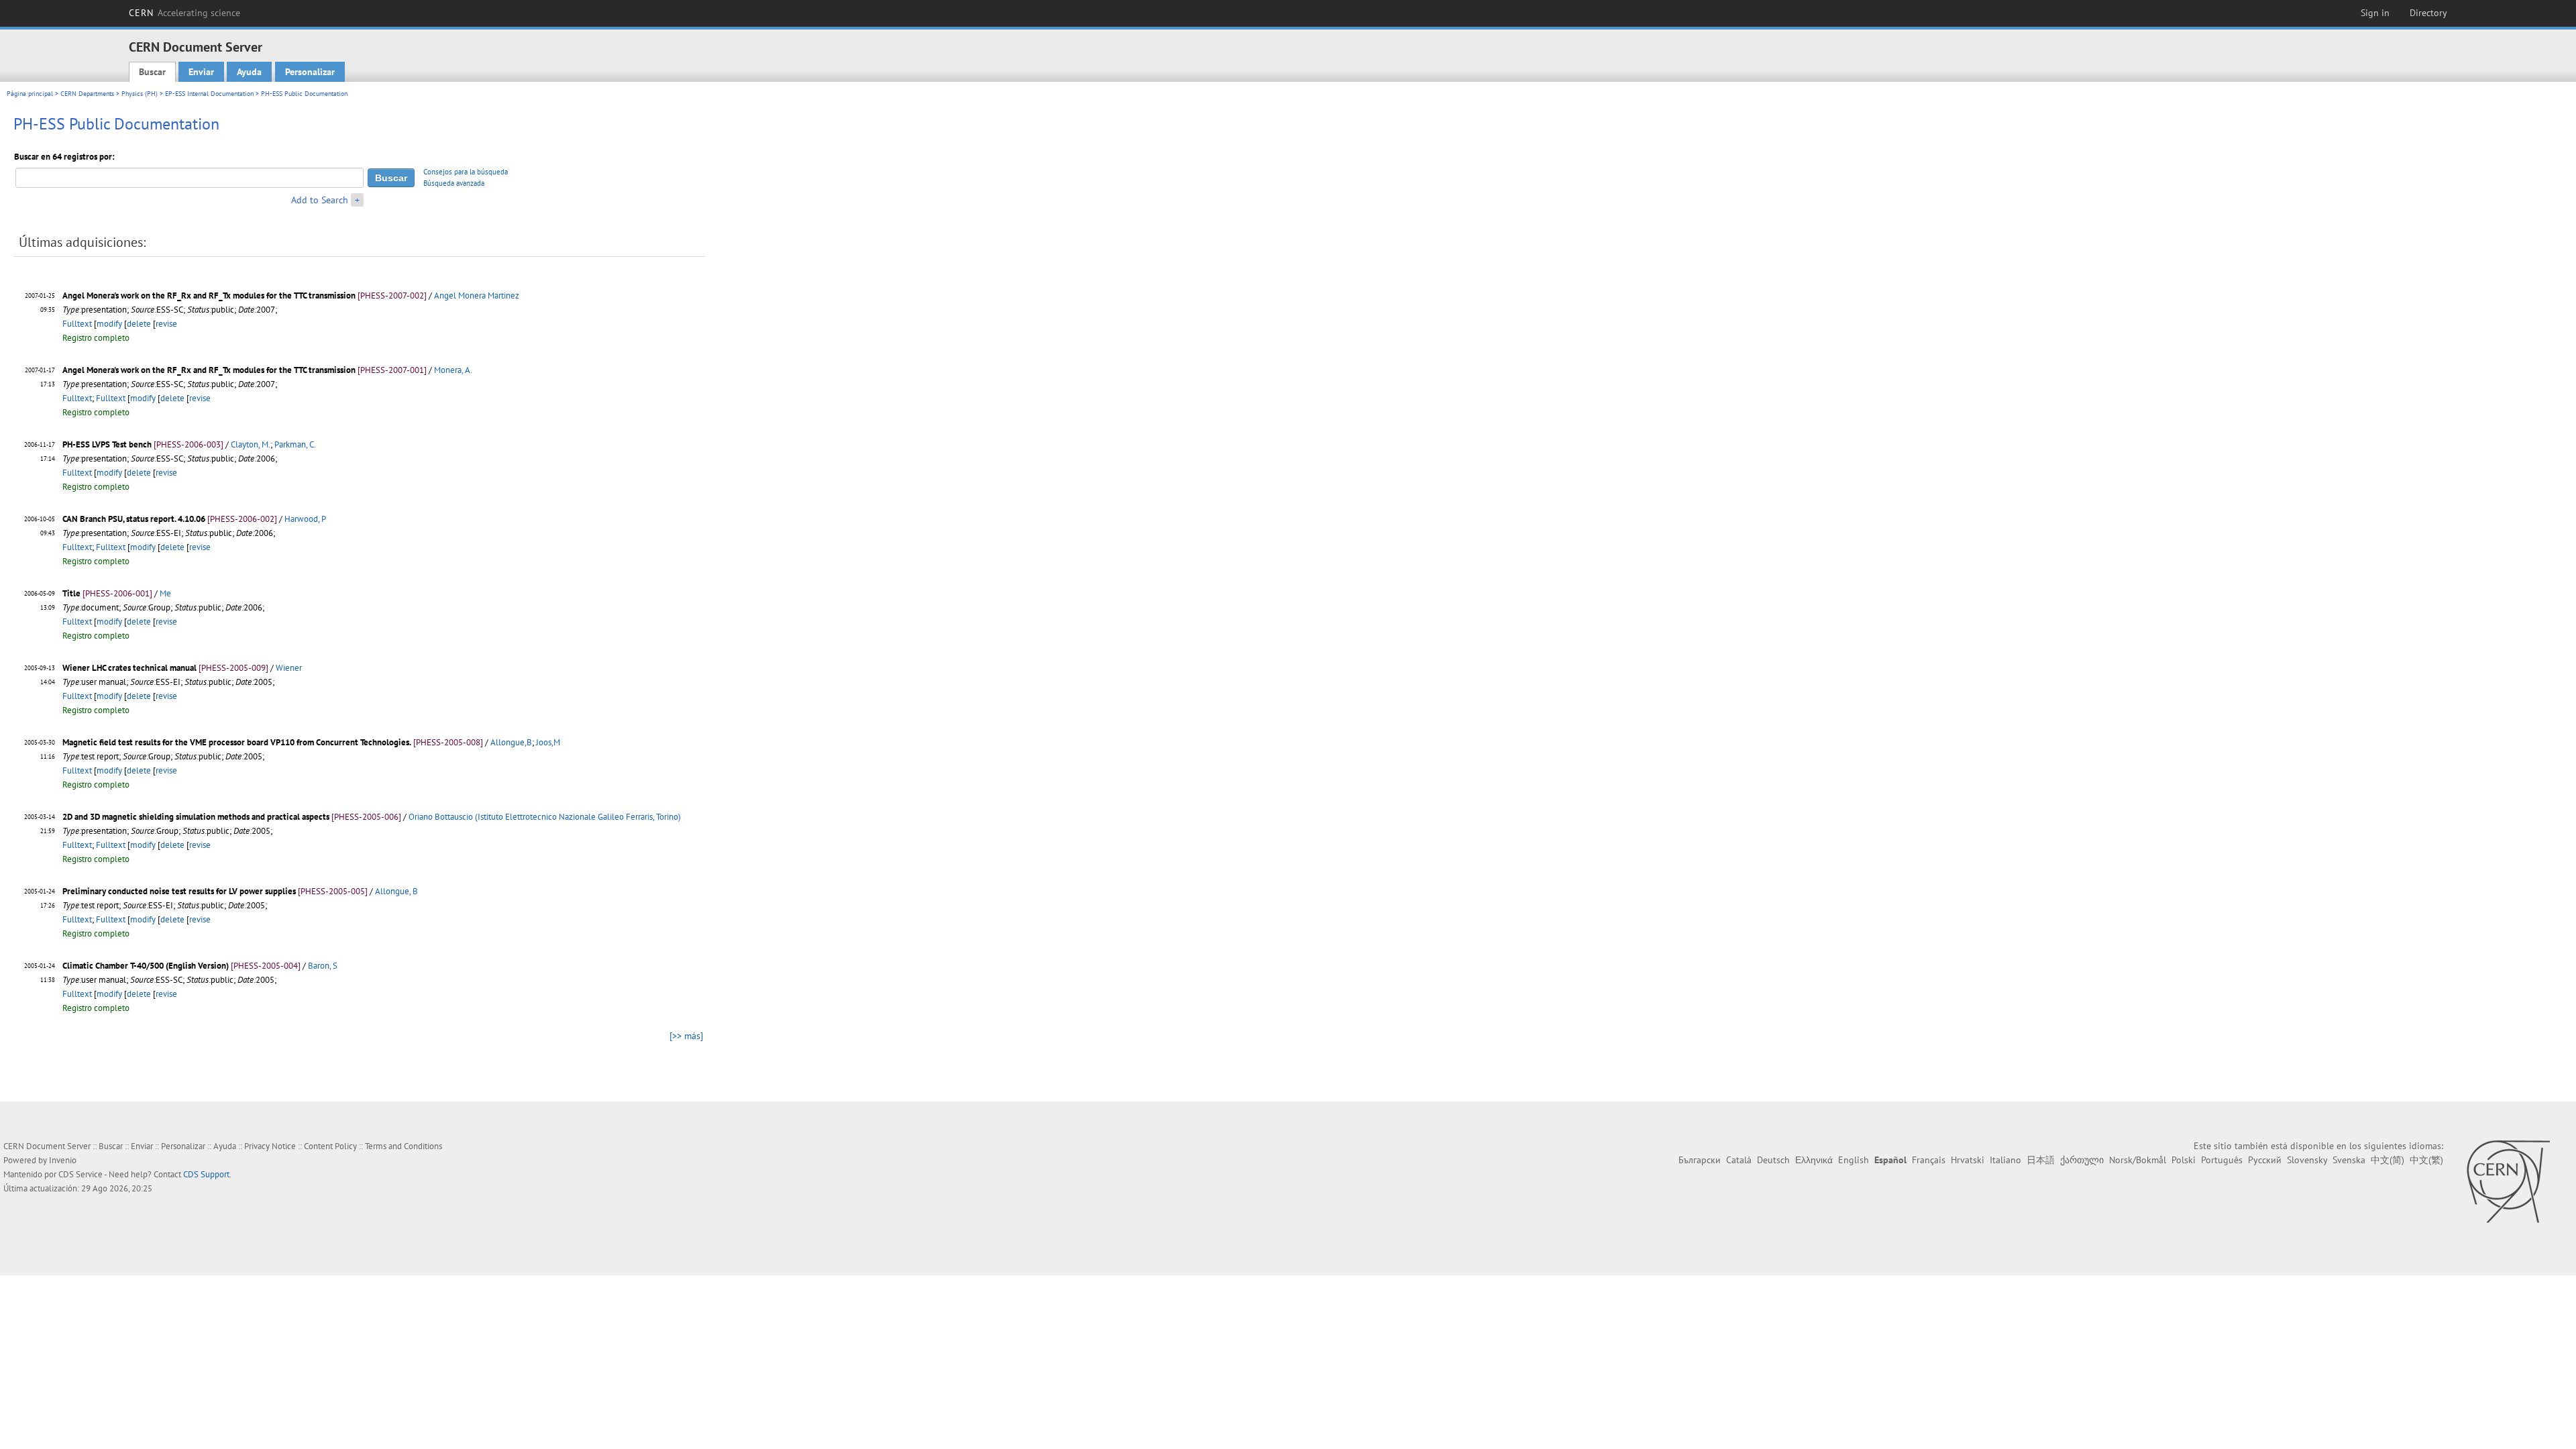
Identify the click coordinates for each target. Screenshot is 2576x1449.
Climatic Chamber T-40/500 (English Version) (146, 966)
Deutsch (1773, 1160)
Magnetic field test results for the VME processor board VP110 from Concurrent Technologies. (237, 742)
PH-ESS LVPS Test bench (107, 444)
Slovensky (2307, 1160)
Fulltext (77, 324)
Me (165, 593)
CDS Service (80, 1174)
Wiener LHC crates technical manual (129, 668)
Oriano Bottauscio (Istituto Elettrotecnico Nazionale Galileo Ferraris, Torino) (545, 817)
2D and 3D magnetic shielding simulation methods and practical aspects (196, 817)
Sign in (2375, 13)
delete (139, 324)
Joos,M (548, 742)
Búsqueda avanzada (454, 183)
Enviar (201, 72)
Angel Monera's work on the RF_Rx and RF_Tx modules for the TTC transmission (209, 296)
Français (1929, 1160)
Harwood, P (305, 519)
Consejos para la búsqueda (466, 172)
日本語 (2041, 1160)
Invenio (63, 1160)
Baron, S (323, 966)
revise (166, 324)
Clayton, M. (251, 444)
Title (71, 593)
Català (1739, 1160)
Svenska (2349, 1160)
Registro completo (96, 338)
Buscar (152, 72)
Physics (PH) (140, 94)
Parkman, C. (295, 444)
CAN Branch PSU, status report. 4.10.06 (134, 519)
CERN (184, 13)
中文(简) (2387, 1160)
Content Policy (330, 1146)
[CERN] (2508, 1181)
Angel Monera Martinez (477, 296)
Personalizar (310, 72)
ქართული (2082, 1160)
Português (2222, 1160)
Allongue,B (511, 742)
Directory (2428, 13)
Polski (2184, 1160)
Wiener (289, 668)
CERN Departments (87, 94)
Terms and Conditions (404, 1146)
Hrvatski (1968, 1160)
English (1854, 1160)
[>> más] (686, 1036)
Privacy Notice (270, 1146)
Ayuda (249, 72)
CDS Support (206, 1174)
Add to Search (320, 200)
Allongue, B (396, 891)
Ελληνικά (1814, 1160)
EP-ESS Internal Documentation (209, 94)
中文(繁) (2426, 1160)
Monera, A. (453, 370)
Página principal (30, 94)
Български (1700, 1160)
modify (109, 324)
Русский (2265, 1160)
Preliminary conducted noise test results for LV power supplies (179, 891)
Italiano (2005, 1160)
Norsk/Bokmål (2138, 1160)
